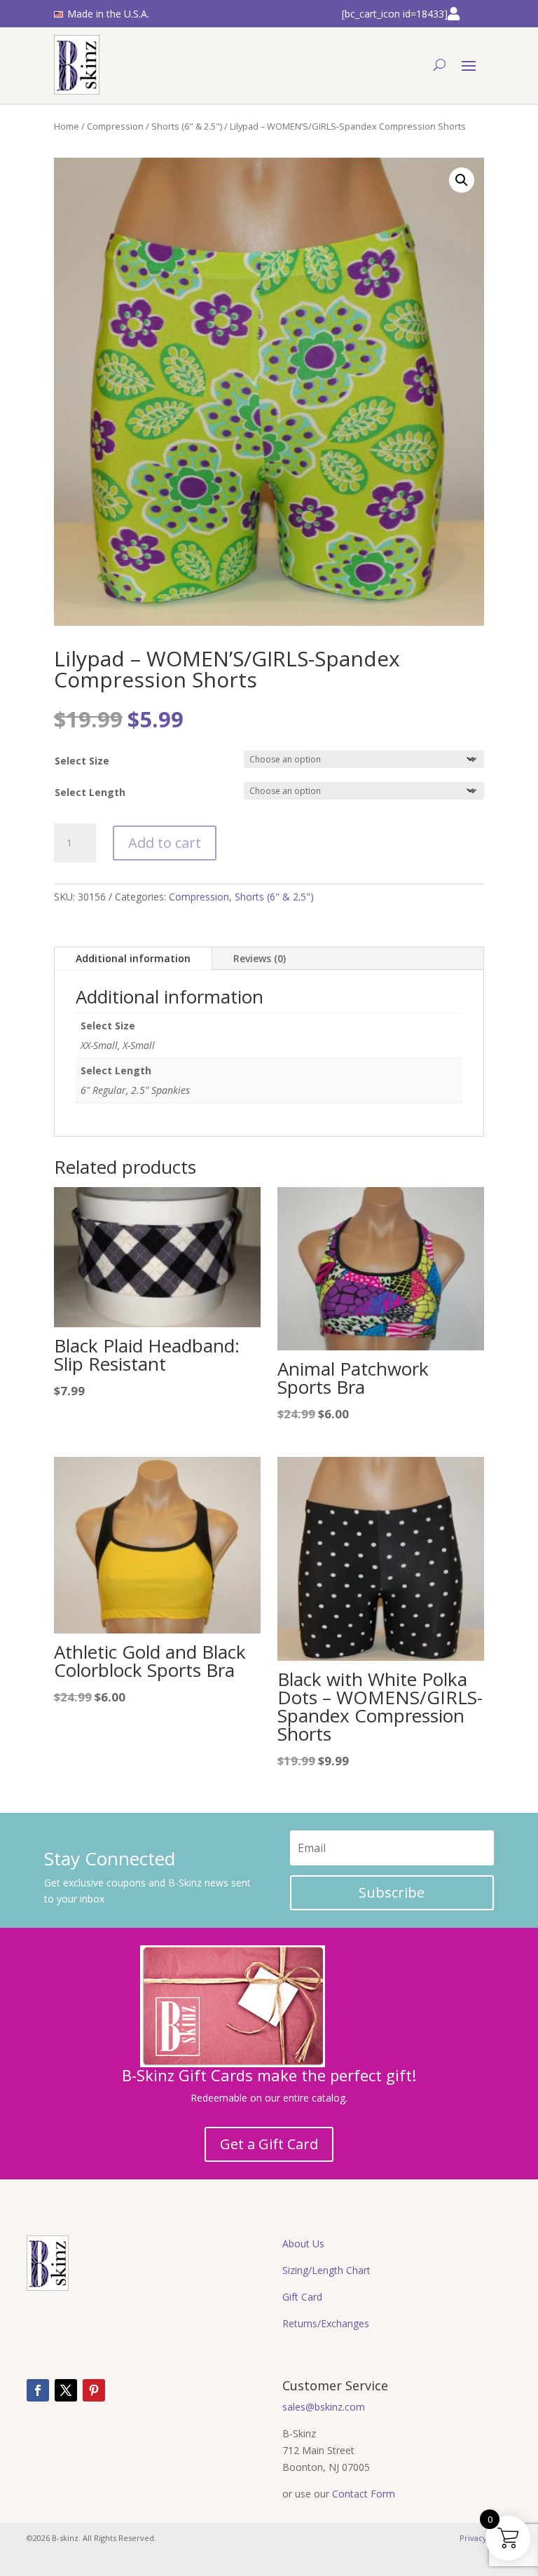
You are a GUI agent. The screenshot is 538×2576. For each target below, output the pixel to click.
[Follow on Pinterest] (94, 2390)
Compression (115, 126)
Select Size (82, 761)
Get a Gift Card (269, 2144)
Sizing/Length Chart (326, 2270)
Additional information (133, 958)
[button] (462, 180)
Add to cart (165, 843)
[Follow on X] (66, 2390)
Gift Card (302, 2297)
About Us (303, 2243)
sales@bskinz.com (324, 2407)
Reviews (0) (260, 958)
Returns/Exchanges (326, 2323)
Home (67, 126)
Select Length (90, 792)
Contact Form (364, 2494)
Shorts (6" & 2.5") (187, 126)
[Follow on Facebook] (38, 2390)
